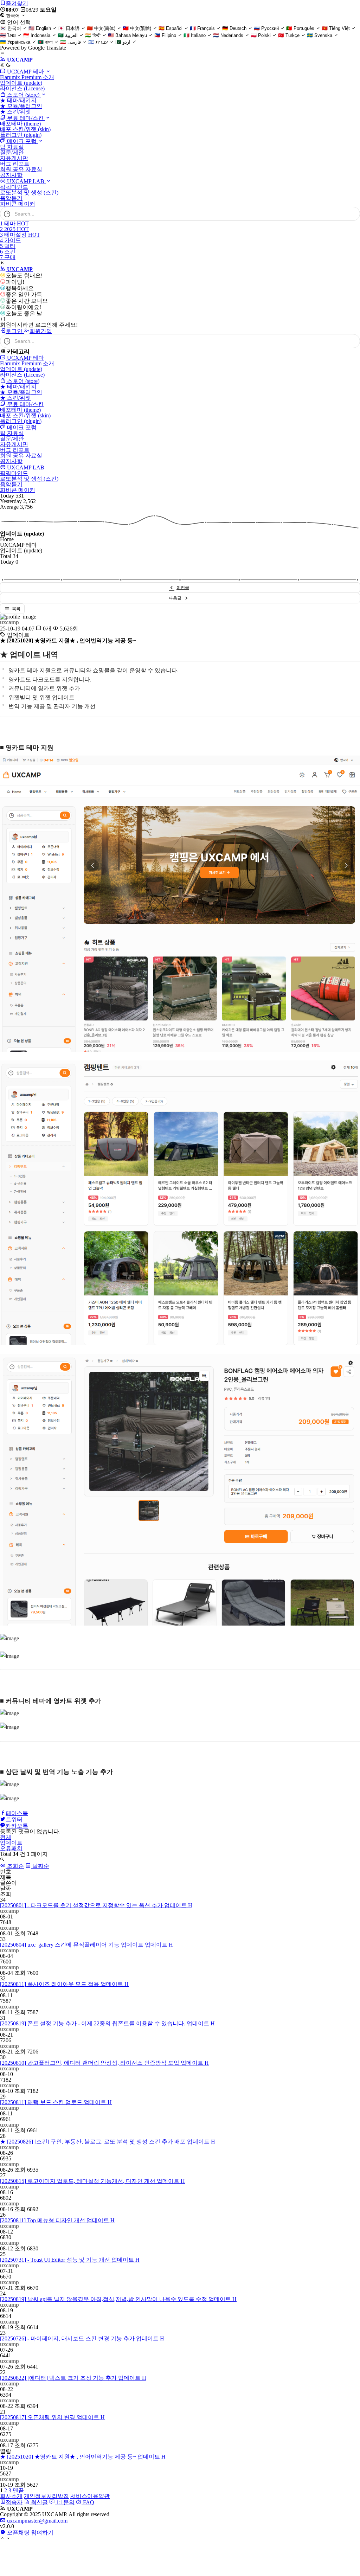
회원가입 (41, 331)
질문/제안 (12, 152)
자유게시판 (14, 158)
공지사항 (11, 175)
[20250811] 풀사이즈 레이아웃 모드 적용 (64, 1984)
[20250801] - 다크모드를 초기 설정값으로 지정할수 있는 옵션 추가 (96, 1905)
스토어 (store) (23, 95)
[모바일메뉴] (2, 54)
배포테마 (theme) (20, 124)
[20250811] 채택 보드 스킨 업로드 (56, 2102)
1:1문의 (65, 2502)
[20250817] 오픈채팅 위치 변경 (52, 2417)
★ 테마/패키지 (18, 100)
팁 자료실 (12, 147)
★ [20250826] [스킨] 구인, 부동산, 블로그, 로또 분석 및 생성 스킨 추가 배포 (108, 2142)
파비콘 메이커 (18, 204)
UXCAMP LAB (26, 181)
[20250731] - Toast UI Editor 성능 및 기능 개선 (70, 2260)
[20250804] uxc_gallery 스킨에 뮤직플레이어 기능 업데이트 (86, 1945)
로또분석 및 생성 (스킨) (29, 193)
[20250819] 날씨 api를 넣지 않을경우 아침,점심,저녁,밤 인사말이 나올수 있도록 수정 (118, 2299)
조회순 (15, 1866)
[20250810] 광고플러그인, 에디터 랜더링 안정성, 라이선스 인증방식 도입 (104, 2063)
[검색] (351, 214)
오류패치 (11, 1848)
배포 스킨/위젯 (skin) (25, 129)
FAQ (88, 2502)
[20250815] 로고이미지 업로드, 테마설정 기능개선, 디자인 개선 (92, 2181)
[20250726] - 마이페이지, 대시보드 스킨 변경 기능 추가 (82, 2338)
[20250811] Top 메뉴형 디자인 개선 (57, 2220)
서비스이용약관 (90, 2496)
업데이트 (11, 1843)
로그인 (15, 331)
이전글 (183, 588)
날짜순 (40, 1866)
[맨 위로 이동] (2, 2539)
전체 (6, 1837)
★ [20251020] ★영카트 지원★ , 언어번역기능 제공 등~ (83, 2457)
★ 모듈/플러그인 (21, 106)
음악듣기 (11, 198)
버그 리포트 (15, 164)
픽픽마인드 (14, 187)
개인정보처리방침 (46, 2496)
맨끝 (18, 2490)
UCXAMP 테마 (25, 72)
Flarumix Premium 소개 (27, 77)
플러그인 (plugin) (21, 135)
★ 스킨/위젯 (15, 112)
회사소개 (11, 2496)
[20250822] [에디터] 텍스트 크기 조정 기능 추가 (73, 2378)
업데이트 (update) (21, 83)
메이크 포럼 (22, 141)
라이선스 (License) (22, 88)
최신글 (39, 2502)
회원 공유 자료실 (21, 169)
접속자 (14, 2502)
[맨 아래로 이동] (8, 2539)
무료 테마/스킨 (25, 118)
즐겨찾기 (17, 3)
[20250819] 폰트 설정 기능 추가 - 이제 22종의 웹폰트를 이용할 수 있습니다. (107, 2023)
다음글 (175, 598)
